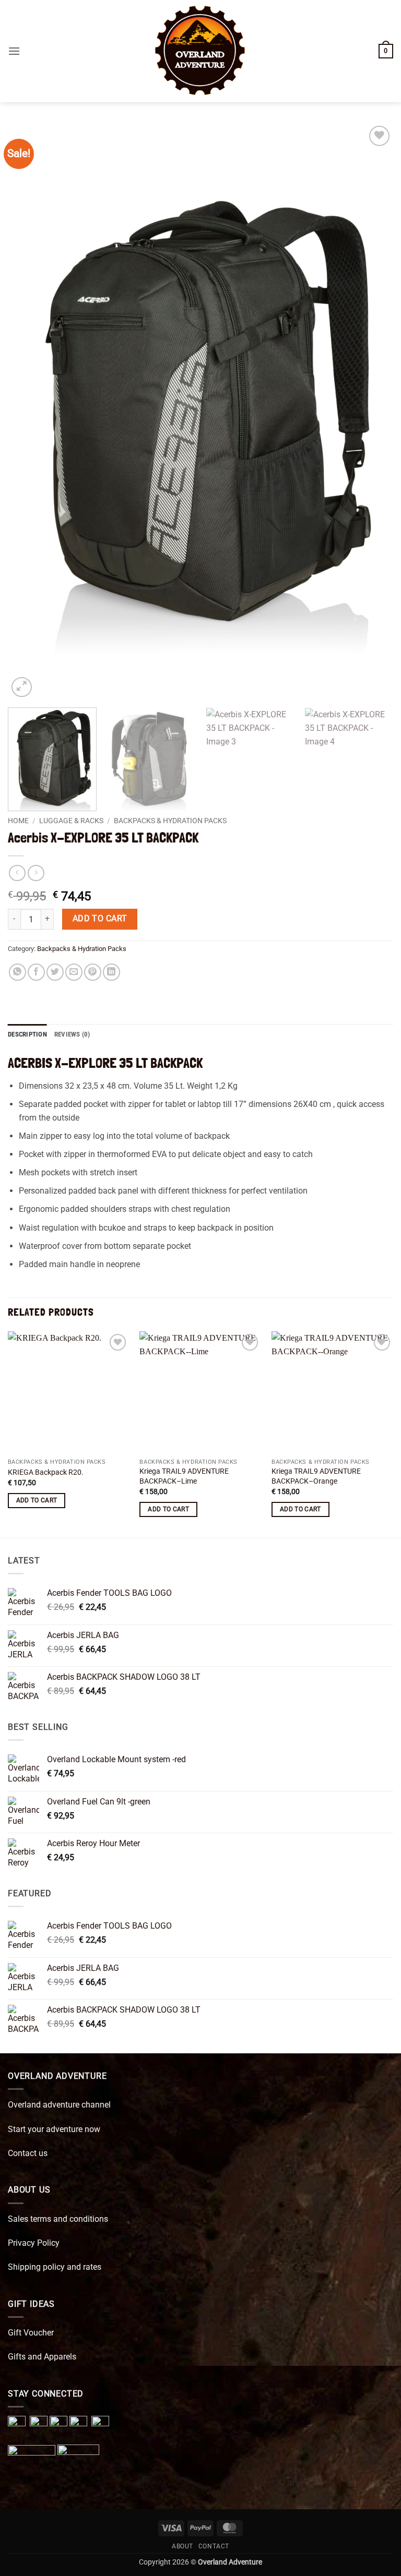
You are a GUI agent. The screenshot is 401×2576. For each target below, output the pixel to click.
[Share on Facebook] (36, 972)
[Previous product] (36, 873)
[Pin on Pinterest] (93, 972)
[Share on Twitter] (55, 972)
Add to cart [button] (37, 1500)
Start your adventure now (54, 2129)
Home (18, 821)
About (182, 2546)
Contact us (28, 2153)
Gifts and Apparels (42, 2357)
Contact (214, 2546)
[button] (14, 51)
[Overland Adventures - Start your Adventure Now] (201, 51)
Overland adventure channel (59, 2105)
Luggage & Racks (71, 821)
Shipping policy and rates (55, 2267)
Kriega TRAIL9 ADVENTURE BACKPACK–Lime (184, 1476)
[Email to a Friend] (74, 972)
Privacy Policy (34, 2243)
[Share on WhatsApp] (17, 972)
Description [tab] (27, 1034)
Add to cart (100, 919)
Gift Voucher (31, 2333)
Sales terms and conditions (58, 2219)
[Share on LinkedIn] (111, 972)
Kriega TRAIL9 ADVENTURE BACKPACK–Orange (316, 1476)
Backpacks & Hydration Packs (170, 821)
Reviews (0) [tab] (72, 1034)
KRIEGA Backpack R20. (46, 1472)
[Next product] (17, 873)
